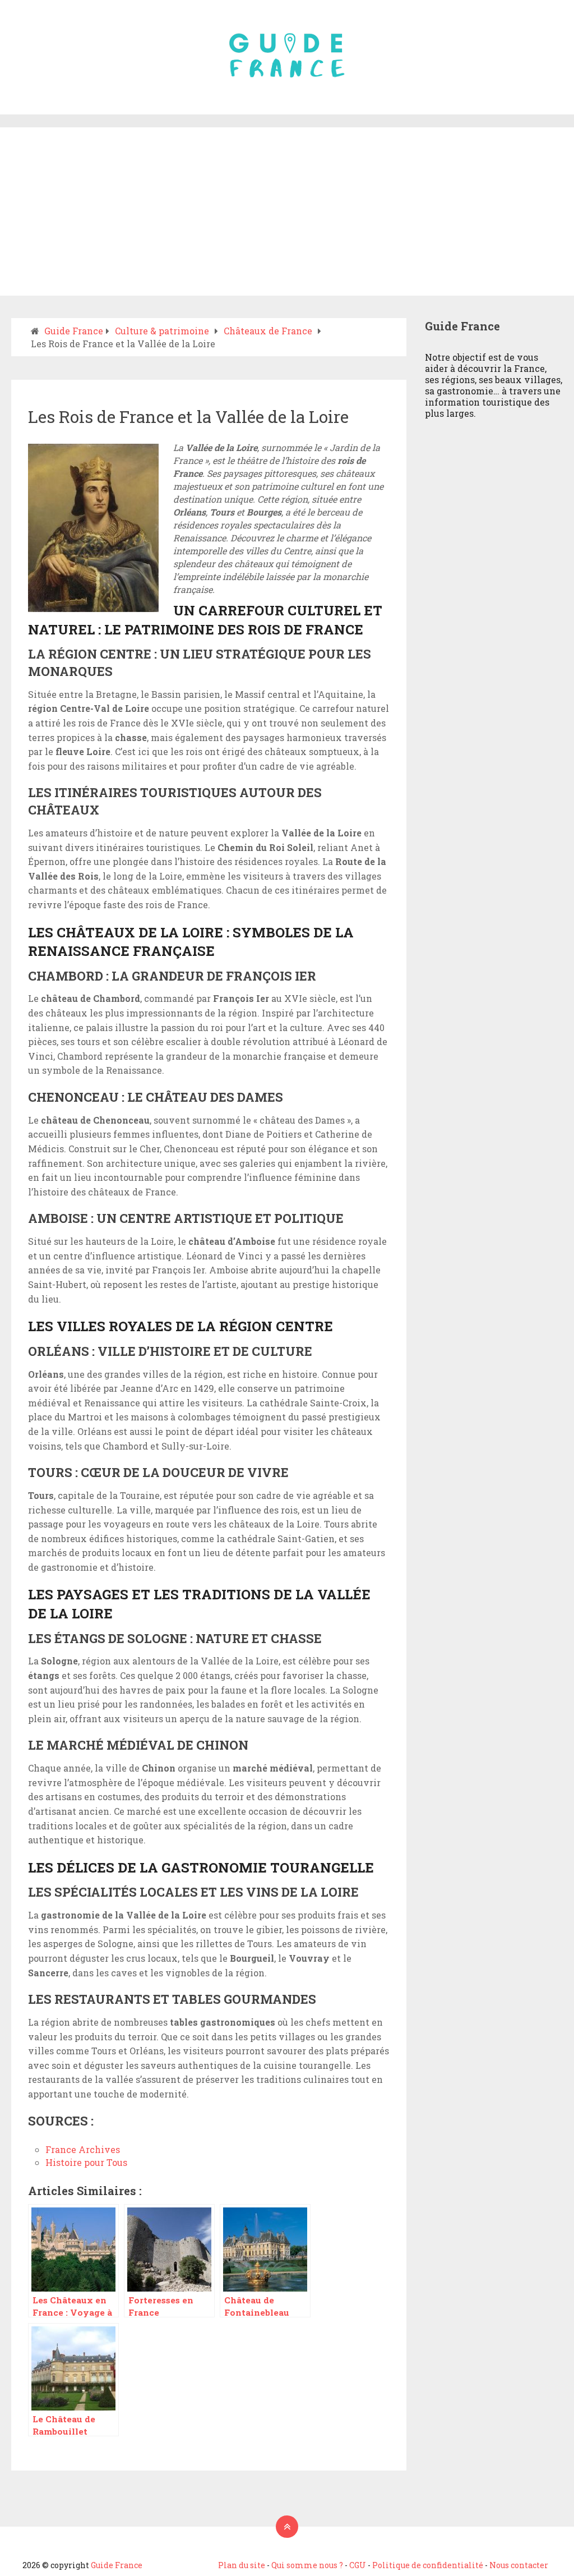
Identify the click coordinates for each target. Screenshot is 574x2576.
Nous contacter (519, 2565)
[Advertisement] (287, 211)
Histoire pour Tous (86, 2162)
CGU (358, 2565)
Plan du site (242, 2565)
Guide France (117, 2565)
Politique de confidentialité (428, 2565)
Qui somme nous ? (307, 2565)
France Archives (83, 2149)
